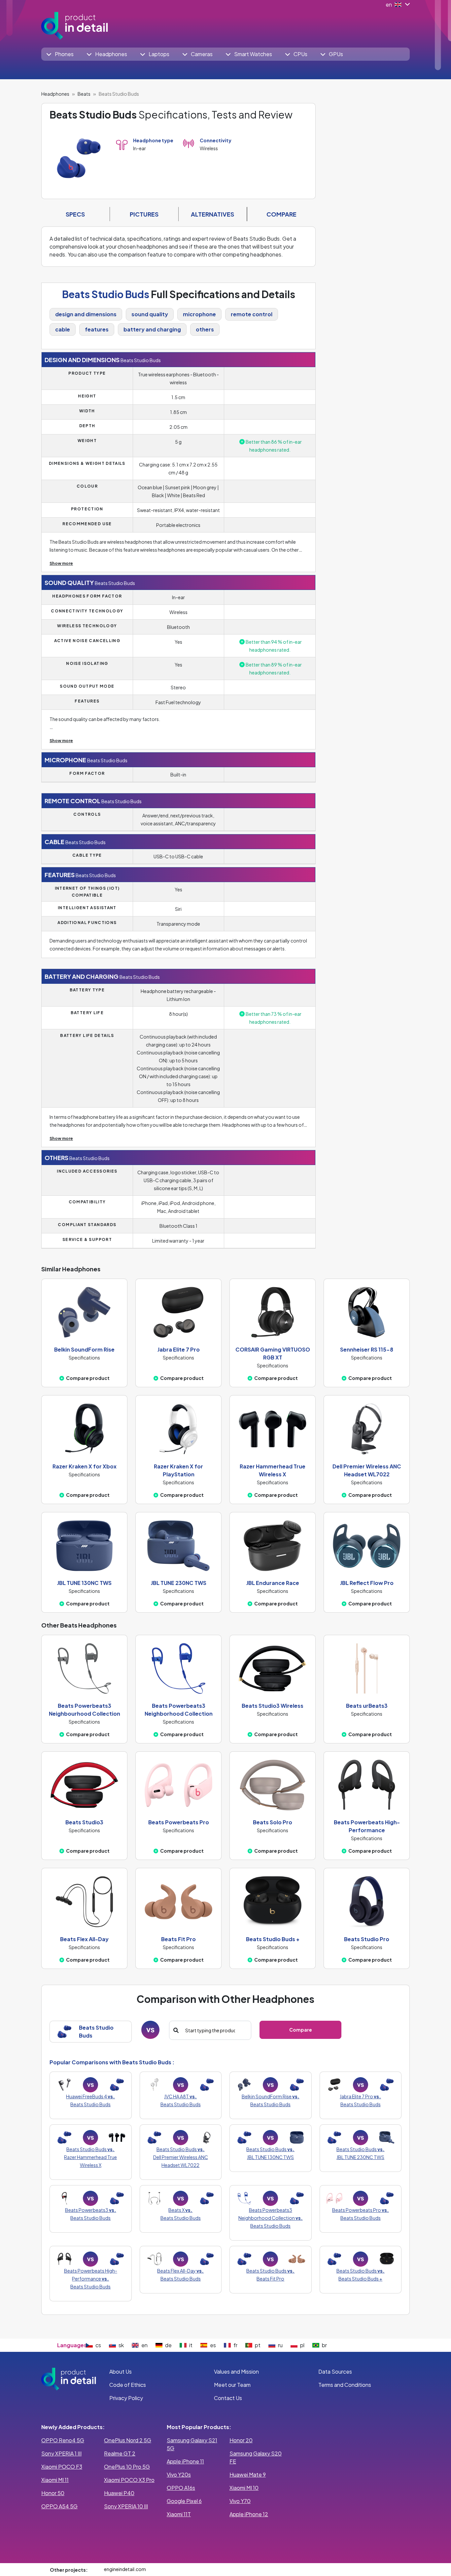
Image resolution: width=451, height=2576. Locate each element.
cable (63, 329)
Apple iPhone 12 (249, 2514)
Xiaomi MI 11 (55, 2480)
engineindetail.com (125, 2569)
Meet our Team (232, 2385)
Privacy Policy (126, 2398)
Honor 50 (53, 2493)
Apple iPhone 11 (185, 2461)
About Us (121, 2371)
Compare (301, 2030)
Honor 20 (241, 2440)
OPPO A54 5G (59, 2506)
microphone (199, 314)
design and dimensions (86, 314)
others (205, 329)
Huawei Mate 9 (248, 2474)
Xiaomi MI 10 (244, 2488)
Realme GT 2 (120, 2453)
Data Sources (335, 2371)
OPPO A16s (181, 2488)
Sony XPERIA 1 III (61, 2453)
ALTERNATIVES (212, 214)
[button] (60, 54)
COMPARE (281, 214)
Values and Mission (236, 2371)
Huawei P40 (119, 2493)
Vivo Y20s (179, 2474)
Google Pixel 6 (184, 2501)
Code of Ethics (128, 2385)
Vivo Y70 (240, 2501)
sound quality (150, 314)
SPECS (75, 214)
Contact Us (228, 2398)
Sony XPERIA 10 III (126, 2506)
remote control (252, 314)
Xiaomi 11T (179, 2514)
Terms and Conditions (345, 2385)
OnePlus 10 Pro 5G (127, 2467)
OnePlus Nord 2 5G (128, 2440)
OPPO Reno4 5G (63, 2440)
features (97, 329)
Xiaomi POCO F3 (62, 2467)
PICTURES (144, 214)
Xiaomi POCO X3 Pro (129, 2480)
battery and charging (152, 329)
